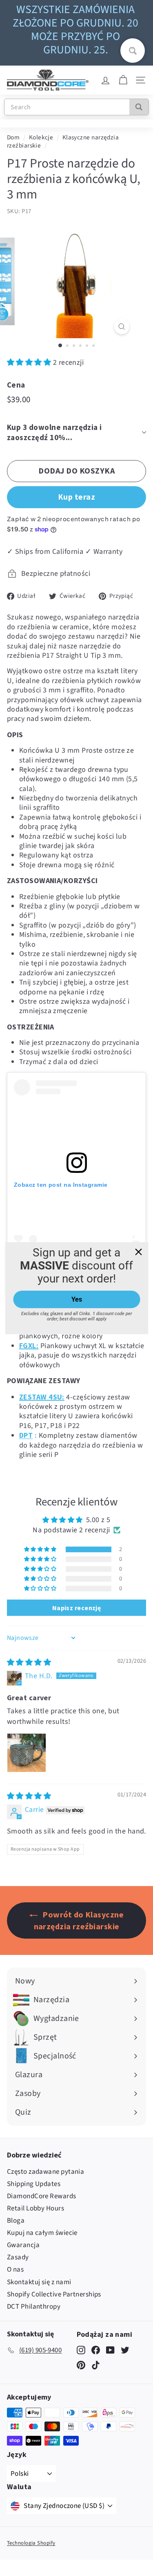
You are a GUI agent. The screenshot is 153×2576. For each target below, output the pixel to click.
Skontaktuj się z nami (39, 2282)
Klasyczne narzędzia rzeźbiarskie (63, 141)
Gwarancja (23, 2245)
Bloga (16, 2221)
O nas (15, 2270)
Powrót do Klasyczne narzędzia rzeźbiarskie (79, 1920)
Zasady (18, 2257)
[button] (30, 362)
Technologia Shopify (31, 2543)
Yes (77, 1299)
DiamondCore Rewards (42, 2196)
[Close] (138, 1252)
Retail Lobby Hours (35, 2208)
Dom (13, 137)
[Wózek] (123, 80)
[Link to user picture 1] (27, 1753)
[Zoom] (122, 327)
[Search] (139, 107)
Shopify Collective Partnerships (54, 2294)
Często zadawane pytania (45, 2172)
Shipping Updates (34, 2184)
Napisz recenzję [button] (77, 1608)
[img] (29, 1663)
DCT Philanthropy (34, 2307)
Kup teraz (77, 497)
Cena (16, 385)
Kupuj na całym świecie (42, 2233)
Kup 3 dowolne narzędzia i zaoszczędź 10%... (54, 432)
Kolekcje (41, 137)
